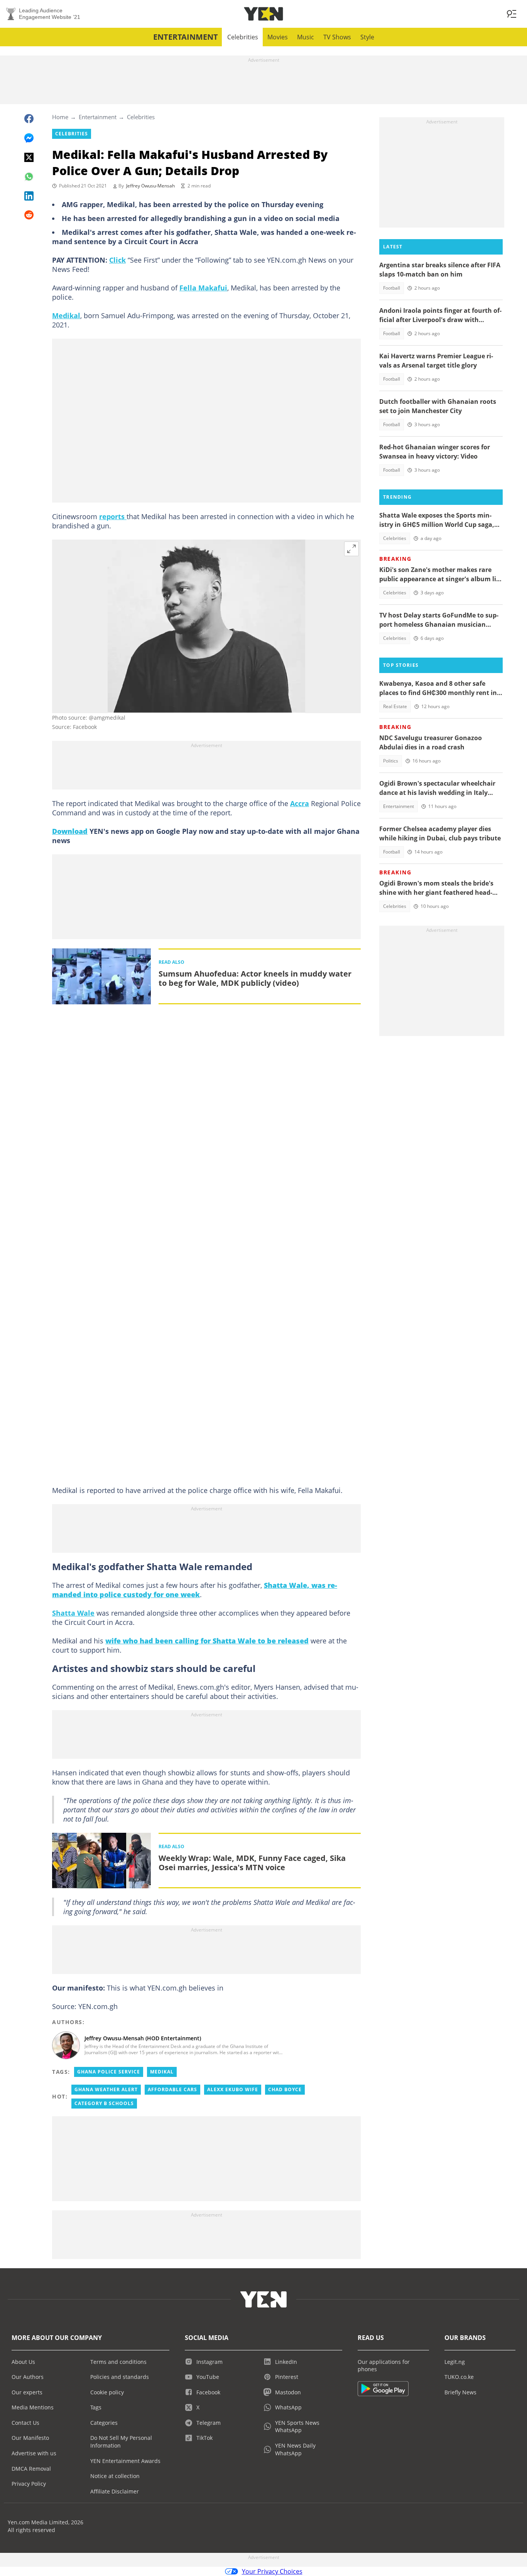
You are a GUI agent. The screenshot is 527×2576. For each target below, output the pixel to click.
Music (306, 37)
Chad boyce (285, 2089)
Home (60, 117)
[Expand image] (351, 549)
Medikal (66, 315)
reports (113, 516)
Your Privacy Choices (272, 2571)
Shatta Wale (73, 1613)
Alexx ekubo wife (233, 2089)
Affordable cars (172, 2089)
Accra (300, 803)
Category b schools (104, 2103)
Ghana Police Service (109, 2072)
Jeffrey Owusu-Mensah (150, 186)
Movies (278, 37)
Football (392, 288)
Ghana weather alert (106, 2089)
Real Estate (395, 706)
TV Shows (337, 37)
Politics (391, 761)
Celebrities (243, 37)
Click (117, 260)
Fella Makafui (203, 288)
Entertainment (186, 37)
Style (367, 37)
